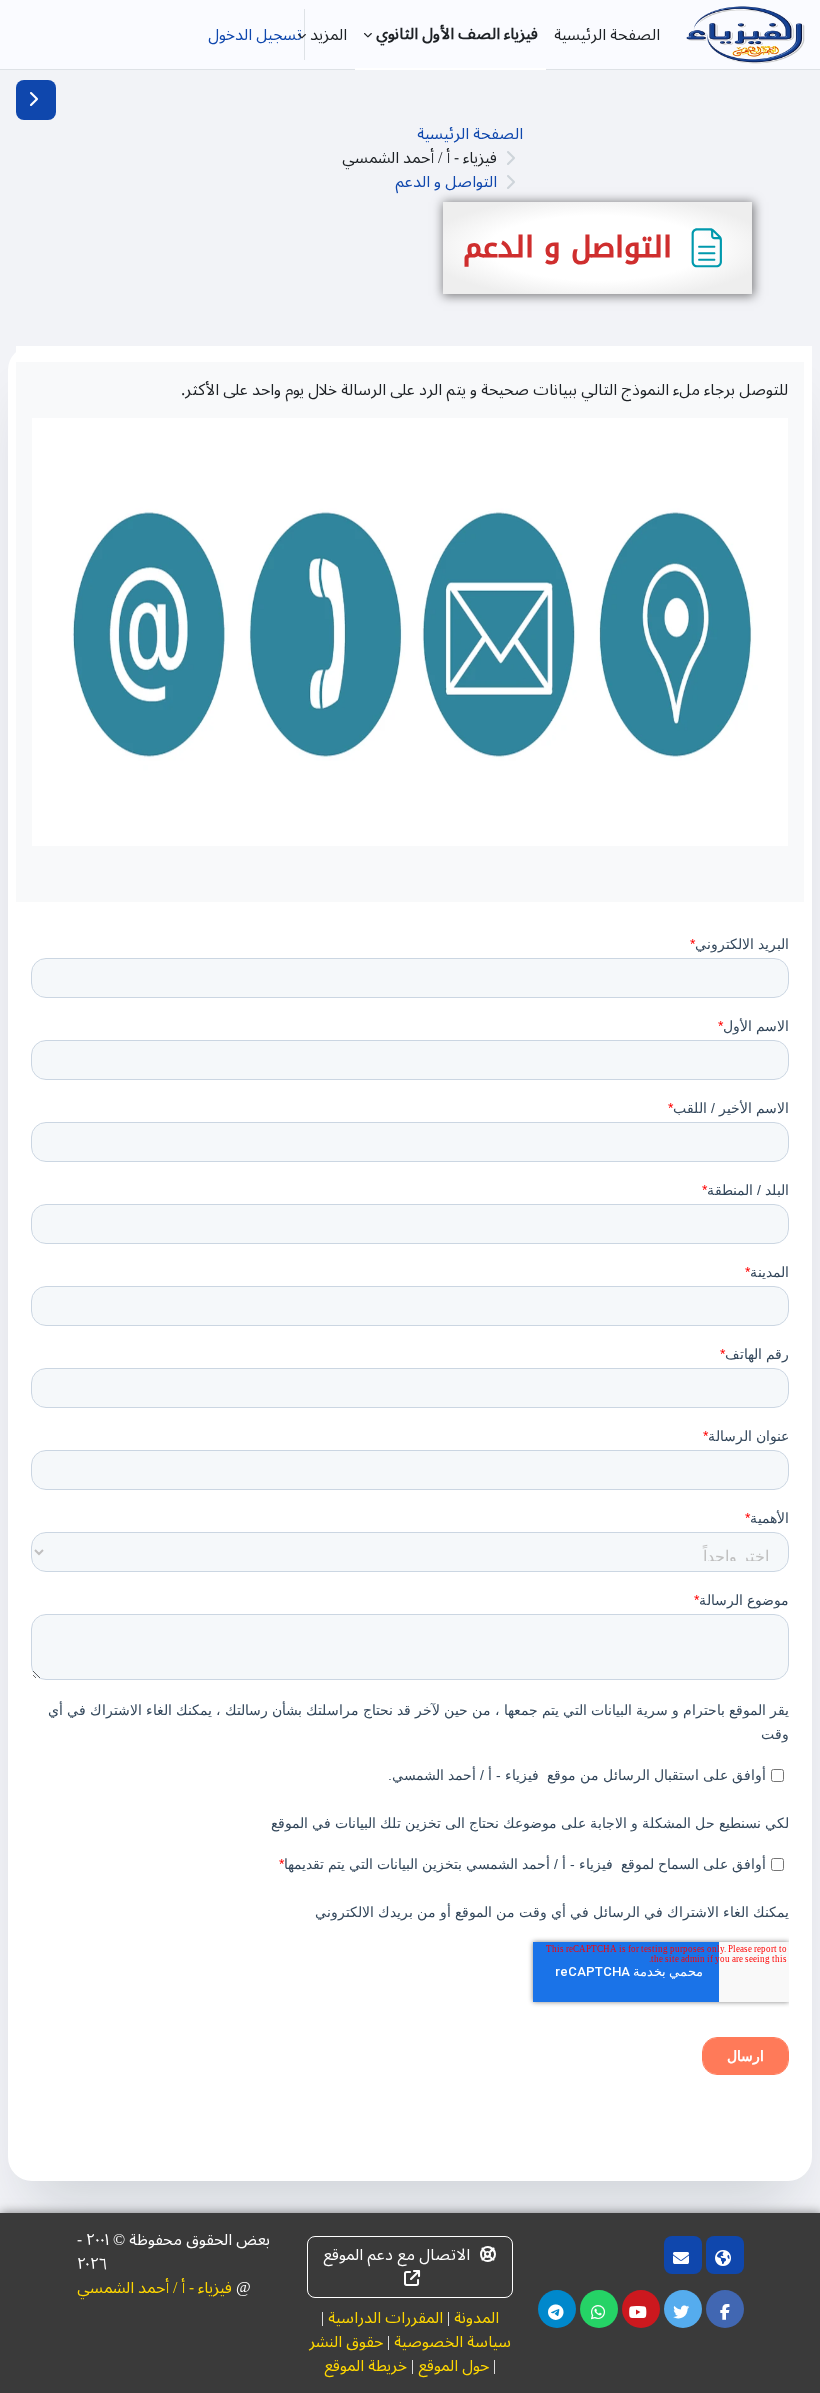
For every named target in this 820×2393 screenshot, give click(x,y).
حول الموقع (453, 2366)
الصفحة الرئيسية (470, 134)
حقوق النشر (346, 2342)
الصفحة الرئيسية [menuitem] (607, 35)
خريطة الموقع (365, 2366)
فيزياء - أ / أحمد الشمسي (154, 2288)
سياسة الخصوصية (452, 2342)
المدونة (476, 2318)
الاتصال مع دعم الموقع (396, 2255)
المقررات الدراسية (385, 2318)
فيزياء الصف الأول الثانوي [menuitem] (457, 34)
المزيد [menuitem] (328, 35)
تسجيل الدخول (255, 35)
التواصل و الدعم (446, 182)
